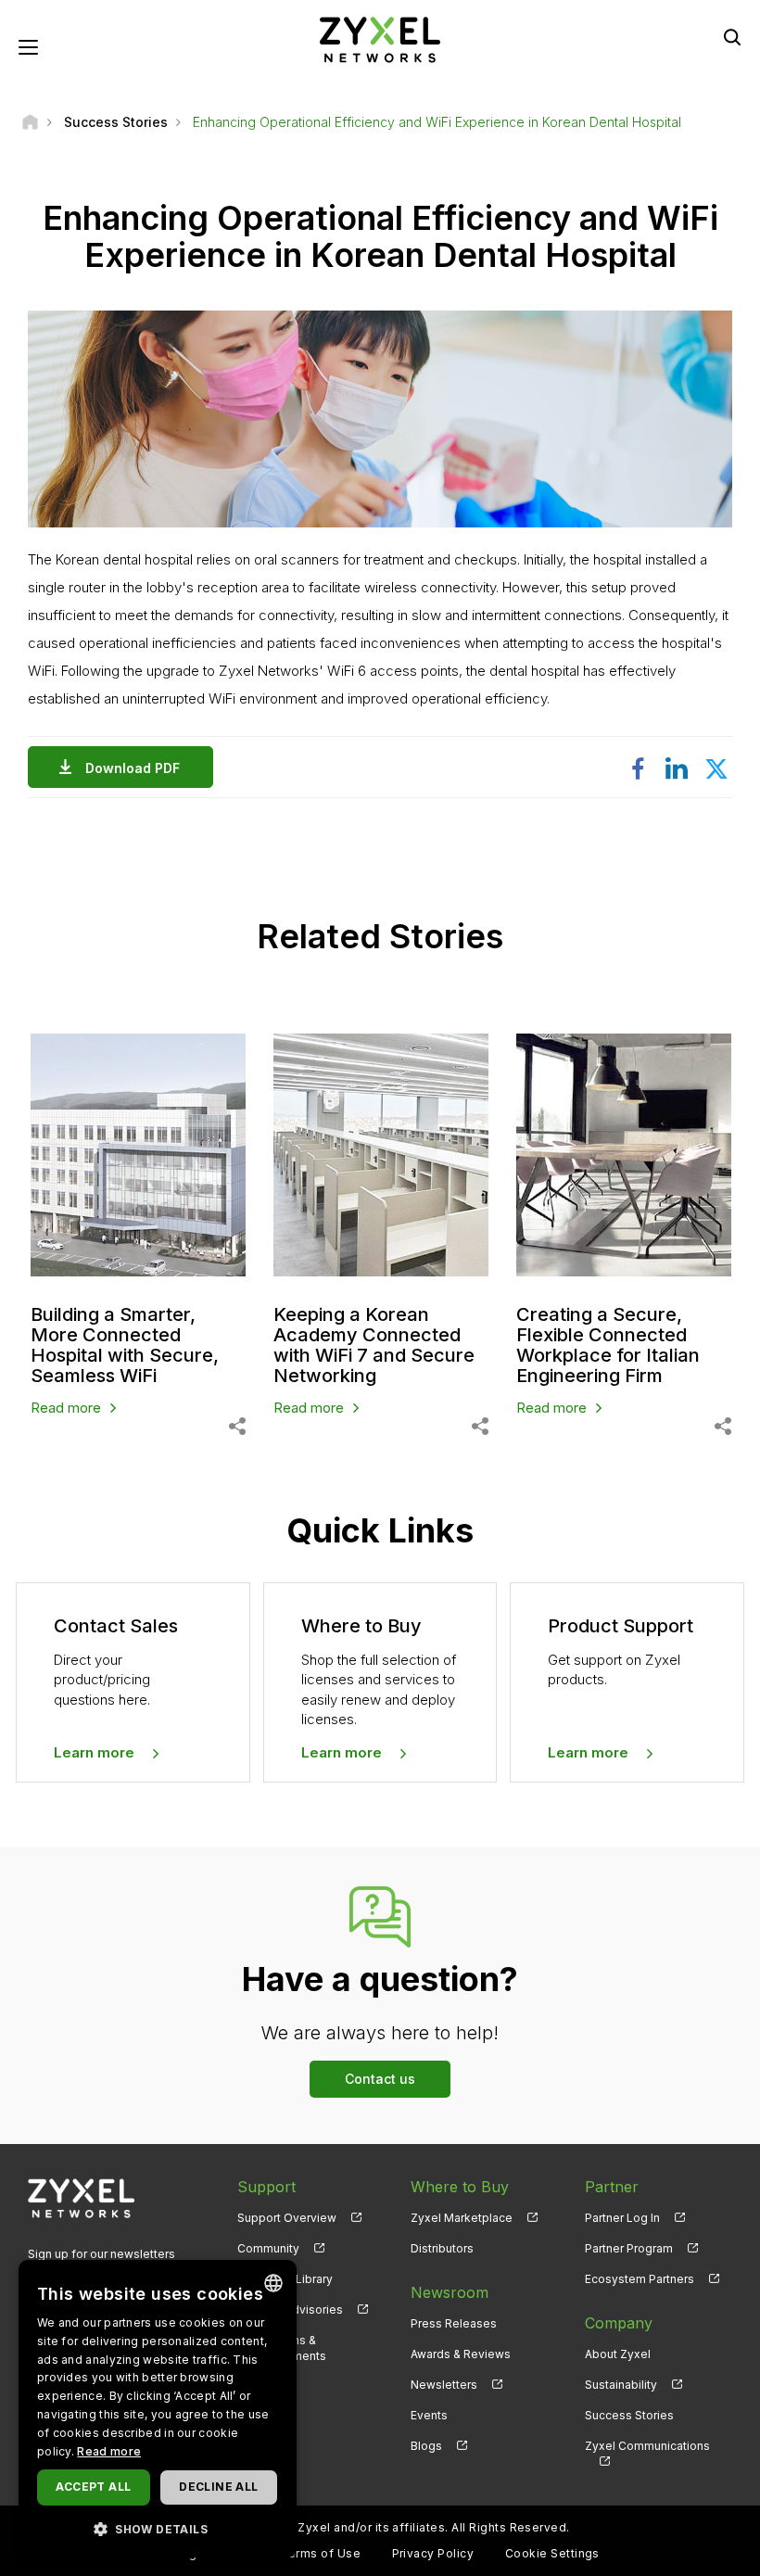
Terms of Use (320, 2553)
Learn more (94, 1752)
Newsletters (444, 2385)
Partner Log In (622, 2218)
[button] (158, 2528)
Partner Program (629, 2248)
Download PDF (133, 768)
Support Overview (287, 2218)
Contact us (380, 2079)
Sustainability (621, 2385)
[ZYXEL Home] (380, 38)
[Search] (732, 37)
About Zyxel (618, 2354)
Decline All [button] (218, 2487)
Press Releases (454, 2323)
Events (429, 2415)
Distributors (442, 2248)
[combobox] (273, 2283)
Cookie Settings (552, 2553)
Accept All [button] (93, 2487)
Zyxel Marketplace (462, 2218)
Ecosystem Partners (640, 2279)
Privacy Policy (433, 2553)
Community (268, 2248)
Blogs (426, 2446)
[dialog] (158, 2409)
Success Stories (629, 2415)
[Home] (30, 122)
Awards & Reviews (461, 2354)
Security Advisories (290, 2310)
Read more (66, 1408)
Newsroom (450, 2292)
